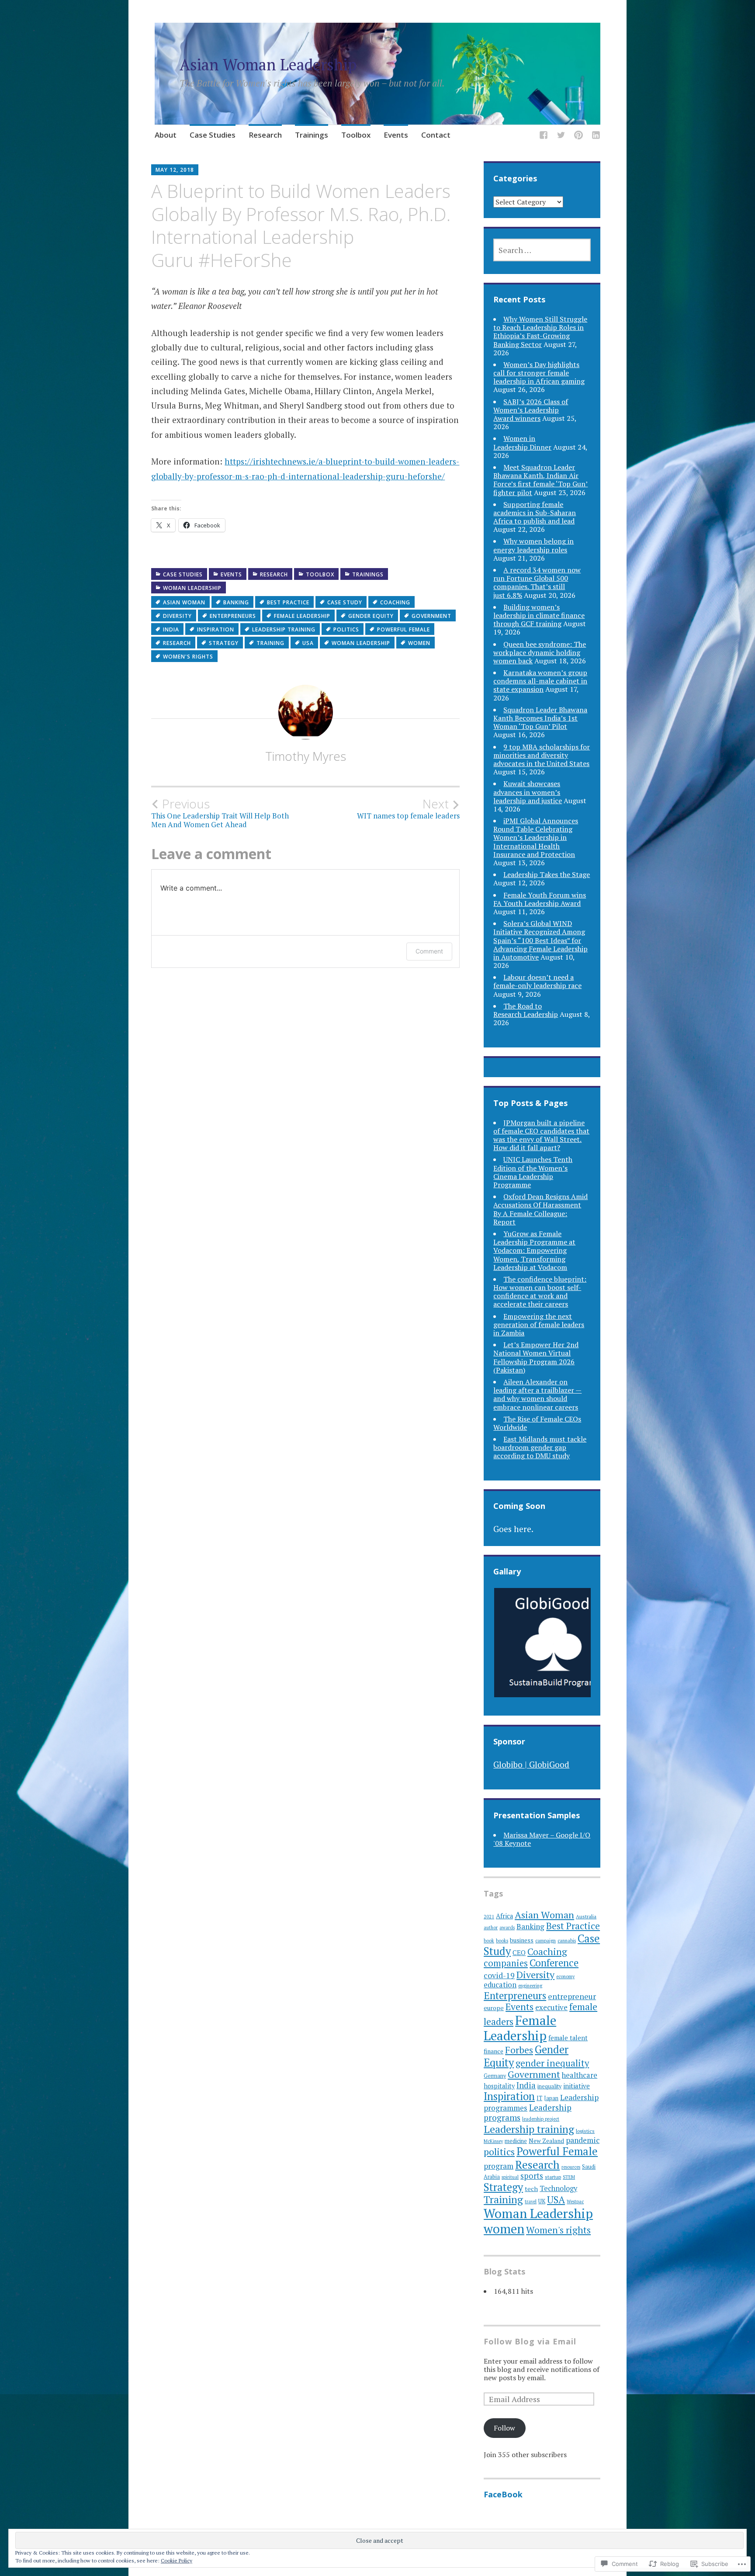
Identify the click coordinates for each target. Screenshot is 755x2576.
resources (571, 2167)
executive (551, 2007)
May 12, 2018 (175, 170)
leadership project (541, 2119)
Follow (504, 2428)
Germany (495, 2076)
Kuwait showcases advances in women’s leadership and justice (528, 792)
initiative (577, 2086)
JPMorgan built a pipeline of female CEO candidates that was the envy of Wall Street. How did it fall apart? (541, 1135)
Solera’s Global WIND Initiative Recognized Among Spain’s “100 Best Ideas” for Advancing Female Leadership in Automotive (540, 940)
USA (308, 643)
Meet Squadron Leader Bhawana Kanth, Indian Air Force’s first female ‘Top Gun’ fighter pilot (540, 480)
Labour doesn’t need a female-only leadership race (537, 981)
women (419, 643)
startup (553, 2177)
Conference (554, 1963)
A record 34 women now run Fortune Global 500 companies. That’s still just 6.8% (537, 582)
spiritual (510, 2177)
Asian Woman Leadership (268, 64)
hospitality (499, 2086)
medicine (516, 2141)
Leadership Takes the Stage (547, 874)
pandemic (583, 2140)
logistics (585, 2131)
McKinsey (493, 2141)
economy (565, 1976)
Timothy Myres (306, 756)
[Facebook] (544, 136)
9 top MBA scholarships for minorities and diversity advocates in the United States (542, 755)
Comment (429, 951)
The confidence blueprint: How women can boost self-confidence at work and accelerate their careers (540, 1292)
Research (265, 135)
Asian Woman (184, 602)
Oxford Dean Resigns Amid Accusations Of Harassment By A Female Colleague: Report (540, 1209)
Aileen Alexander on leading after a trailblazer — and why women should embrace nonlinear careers (537, 1394)
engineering (530, 1986)
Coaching (395, 602)
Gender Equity (371, 616)
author (491, 1928)
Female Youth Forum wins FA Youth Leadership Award (540, 899)
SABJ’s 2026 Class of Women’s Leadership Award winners (531, 410)
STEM (569, 2177)
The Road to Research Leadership (526, 1010)
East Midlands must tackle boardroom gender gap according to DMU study (540, 1447)
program (499, 2166)
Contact (436, 135)
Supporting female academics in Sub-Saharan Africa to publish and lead (535, 513)
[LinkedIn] (596, 136)
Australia (586, 1916)
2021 (489, 1917)
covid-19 (499, 1975)
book (489, 1941)
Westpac (575, 2202)
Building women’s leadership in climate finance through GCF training (539, 615)
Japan (551, 2098)
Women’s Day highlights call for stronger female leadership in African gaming (539, 373)
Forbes (519, 2050)
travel (531, 2202)
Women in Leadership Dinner (522, 442)
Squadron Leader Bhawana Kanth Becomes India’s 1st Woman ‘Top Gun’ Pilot (540, 718)
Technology (558, 2188)
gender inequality (552, 2063)
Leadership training (284, 629)
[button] (551, 1643)
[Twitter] (561, 136)
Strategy (224, 643)
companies (506, 1963)
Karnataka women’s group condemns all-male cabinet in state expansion (540, 681)
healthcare (580, 2075)
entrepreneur (572, 1996)
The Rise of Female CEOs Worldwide (537, 1423)
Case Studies (213, 135)
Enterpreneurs (233, 616)
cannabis (567, 1941)
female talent (568, 2038)
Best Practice (288, 602)
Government (431, 616)
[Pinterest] (578, 136)
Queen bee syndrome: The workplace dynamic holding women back (540, 652)
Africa (504, 1916)
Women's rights (188, 657)
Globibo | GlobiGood (531, 1764)
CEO (519, 1952)
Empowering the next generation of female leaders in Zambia (539, 1324)
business (522, 1940)
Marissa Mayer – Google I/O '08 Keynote (542, 1839)
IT (539, 2098)
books (502, 1941)
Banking (236, 602)
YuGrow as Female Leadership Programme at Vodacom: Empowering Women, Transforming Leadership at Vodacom (534, 1250)
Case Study (345, 602)
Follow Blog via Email (530, 2341)
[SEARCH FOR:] (542, 250)
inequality (549, 2086)
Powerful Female (403, 629)
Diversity (177, 616)
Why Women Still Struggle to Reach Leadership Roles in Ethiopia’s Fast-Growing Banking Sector (540, 332)
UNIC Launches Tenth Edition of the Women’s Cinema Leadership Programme (533, 1172)
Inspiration (216, 629)
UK (542, 2201)
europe (494, 2008)
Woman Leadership (192, 588)
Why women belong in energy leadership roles (533, 545)
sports (532, 2176)
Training (270, 643)
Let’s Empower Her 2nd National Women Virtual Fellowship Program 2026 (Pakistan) (536, 1357)
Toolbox (356, 135)
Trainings (312, 135)
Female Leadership (302, 616)
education (500, 1985)
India (171, 629)
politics (346, 629)
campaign (545, 1941)
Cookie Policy (177, 2560)
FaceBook (503, 2494)
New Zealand (546, 2141)
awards (507, 1928)
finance (494, 2051)
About (166, 135)
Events (396, 135)
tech (531, 2189)
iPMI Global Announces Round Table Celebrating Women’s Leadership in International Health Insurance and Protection (536, 837)
